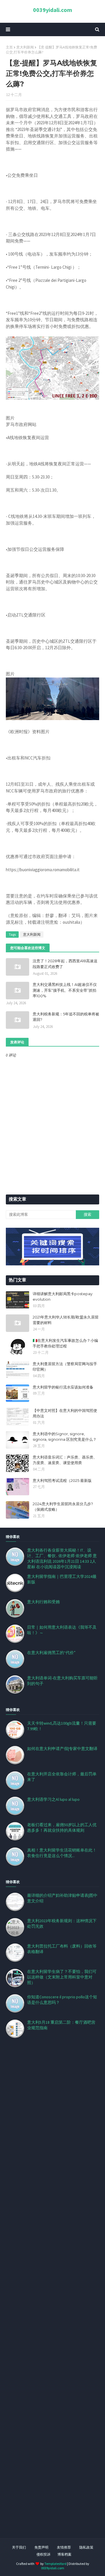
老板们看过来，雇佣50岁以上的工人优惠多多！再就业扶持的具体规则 (62, 1827)
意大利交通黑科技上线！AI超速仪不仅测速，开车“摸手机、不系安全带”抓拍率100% (65, 990)
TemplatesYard (55, 2564)
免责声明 (41, 2547)
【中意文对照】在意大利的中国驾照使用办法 (65, 1413)
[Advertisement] (52, 2295)
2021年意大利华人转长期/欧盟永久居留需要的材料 (66, 1320)
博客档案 (64, 2554)
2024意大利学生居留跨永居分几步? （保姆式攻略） (63, 1507)
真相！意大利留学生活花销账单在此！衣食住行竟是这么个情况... (62, 1853)
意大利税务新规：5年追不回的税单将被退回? (66, 1017)
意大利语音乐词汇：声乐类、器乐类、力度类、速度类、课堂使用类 (65, 1460)
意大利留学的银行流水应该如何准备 (63, 1387)
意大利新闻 (25, 47)
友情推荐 (64, 2547)
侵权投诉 (43, 2554)
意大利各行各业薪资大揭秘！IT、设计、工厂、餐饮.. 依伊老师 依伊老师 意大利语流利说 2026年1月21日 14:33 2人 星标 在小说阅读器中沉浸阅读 (62, 1558)
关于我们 (19, 2547)
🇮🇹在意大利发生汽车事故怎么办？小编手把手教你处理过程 (65, 1343)
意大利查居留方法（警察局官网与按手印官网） (65, 1367)
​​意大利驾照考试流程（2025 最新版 (62, 1480)
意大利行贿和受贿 (43, 1602)
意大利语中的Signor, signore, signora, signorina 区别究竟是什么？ (65, 1437)
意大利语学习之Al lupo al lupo (53, 1799)
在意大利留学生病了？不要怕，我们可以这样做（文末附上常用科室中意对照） (62, 1977)
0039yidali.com (52, 10)
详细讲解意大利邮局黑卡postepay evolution (63, 1297)
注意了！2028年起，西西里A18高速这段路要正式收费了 (65, 964)
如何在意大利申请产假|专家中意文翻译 (62, 1749)
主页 (9, 47)
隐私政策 (86, 2547)
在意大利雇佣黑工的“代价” (51, 1653)
